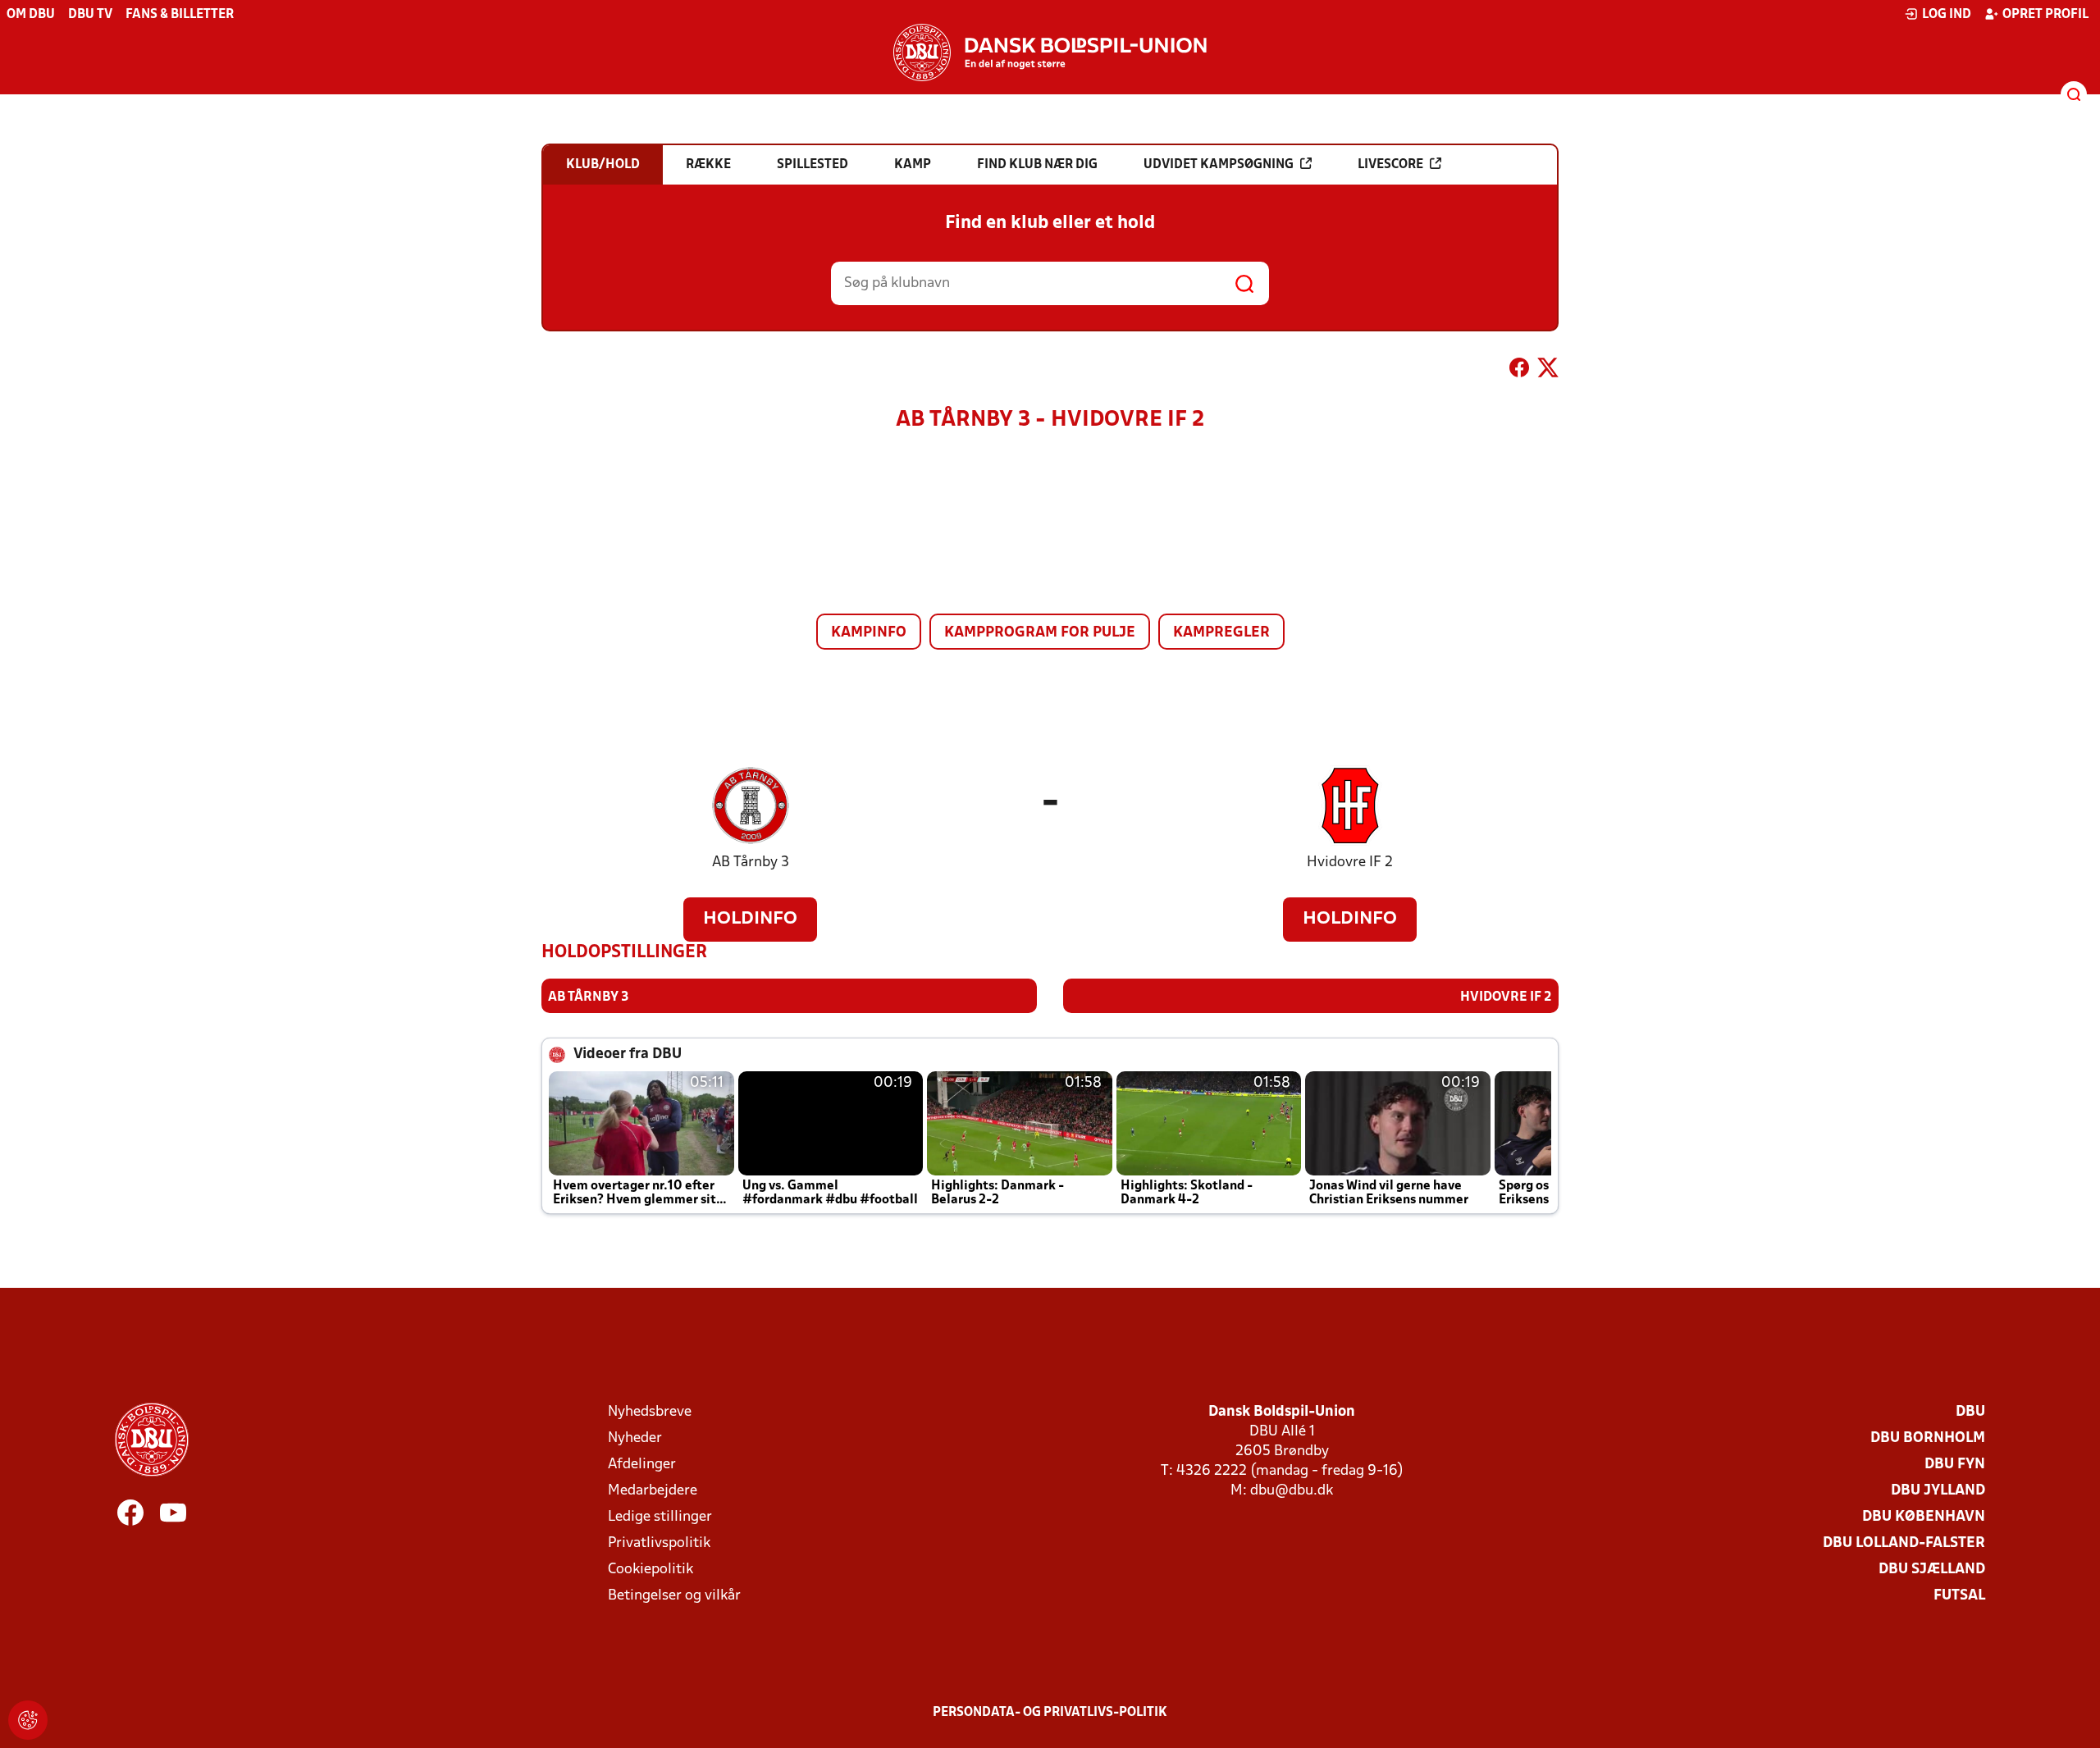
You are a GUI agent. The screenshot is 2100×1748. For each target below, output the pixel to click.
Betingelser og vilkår (674, 1596)
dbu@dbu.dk (1292, 1491)
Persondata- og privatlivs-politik (1050, 1713)
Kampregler (1221, 633)
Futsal (1959, 1596)
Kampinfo (869, 633)
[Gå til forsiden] (1050, 52)
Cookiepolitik (651, 1570)
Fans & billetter (180, 15)
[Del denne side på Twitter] (1548, 371)
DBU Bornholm (1928, 1438)
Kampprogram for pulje (1040, 633)
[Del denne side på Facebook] (1519, 371)
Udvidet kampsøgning (1219, 165)
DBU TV (90, 15)
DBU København (1924, 1517)
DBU (1970, 1412)
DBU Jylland (1938, 1491)
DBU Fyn (1955, 1465)
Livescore (1390, 165)
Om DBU (31, 15)
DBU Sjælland (1932, 1570)
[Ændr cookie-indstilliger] (28, 1720)
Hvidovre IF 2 (1350, 863)
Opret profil (2045, 15)
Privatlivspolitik (659, 1543)
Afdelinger (642, 1465)
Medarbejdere (653, 1491)
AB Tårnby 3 (751, 863)
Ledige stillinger (660, 1517)
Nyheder (635, 1438)
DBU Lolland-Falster (1904, 1543)
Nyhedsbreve (650, 1412)
